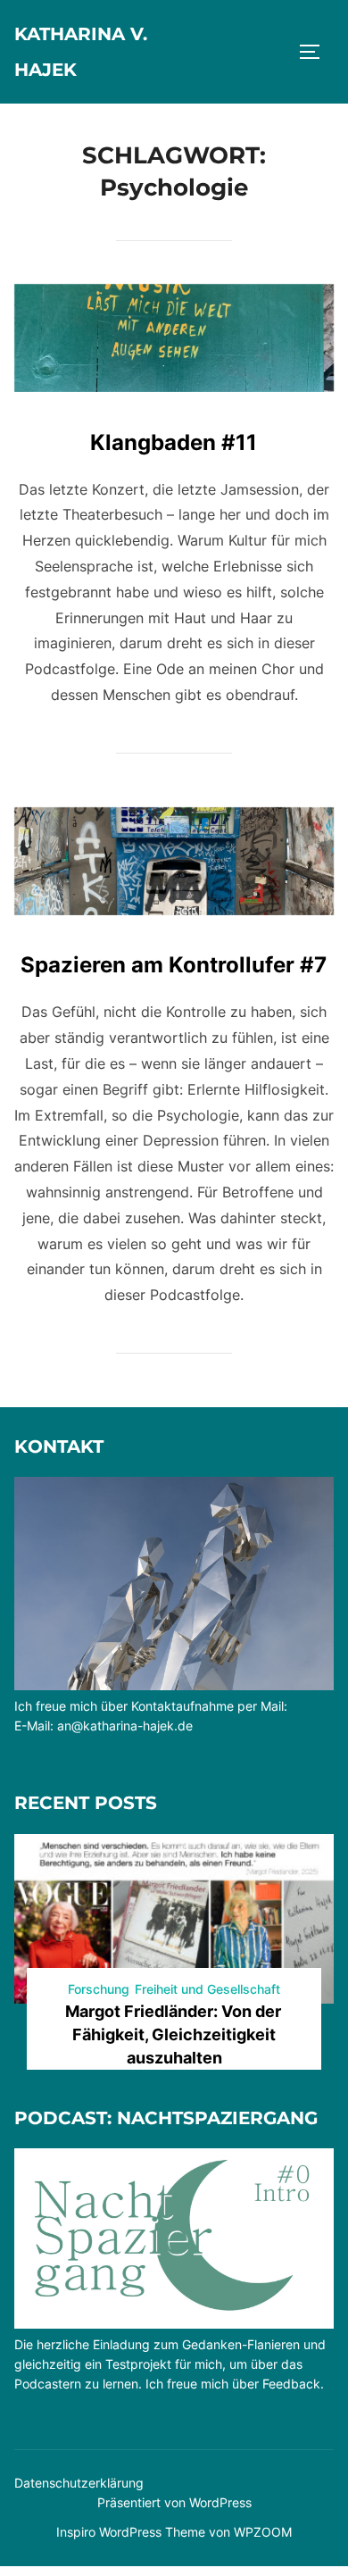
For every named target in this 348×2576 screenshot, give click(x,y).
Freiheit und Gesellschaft (207, 1989)
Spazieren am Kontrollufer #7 (174, 965)
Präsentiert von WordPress (174, 2502)
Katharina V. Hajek (81, 52)
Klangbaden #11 (174, 442)
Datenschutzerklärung (79, 2483)
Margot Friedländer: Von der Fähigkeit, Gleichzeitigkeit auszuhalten (173, 2034)
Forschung (99, 1989)
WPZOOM (263, 2532)
